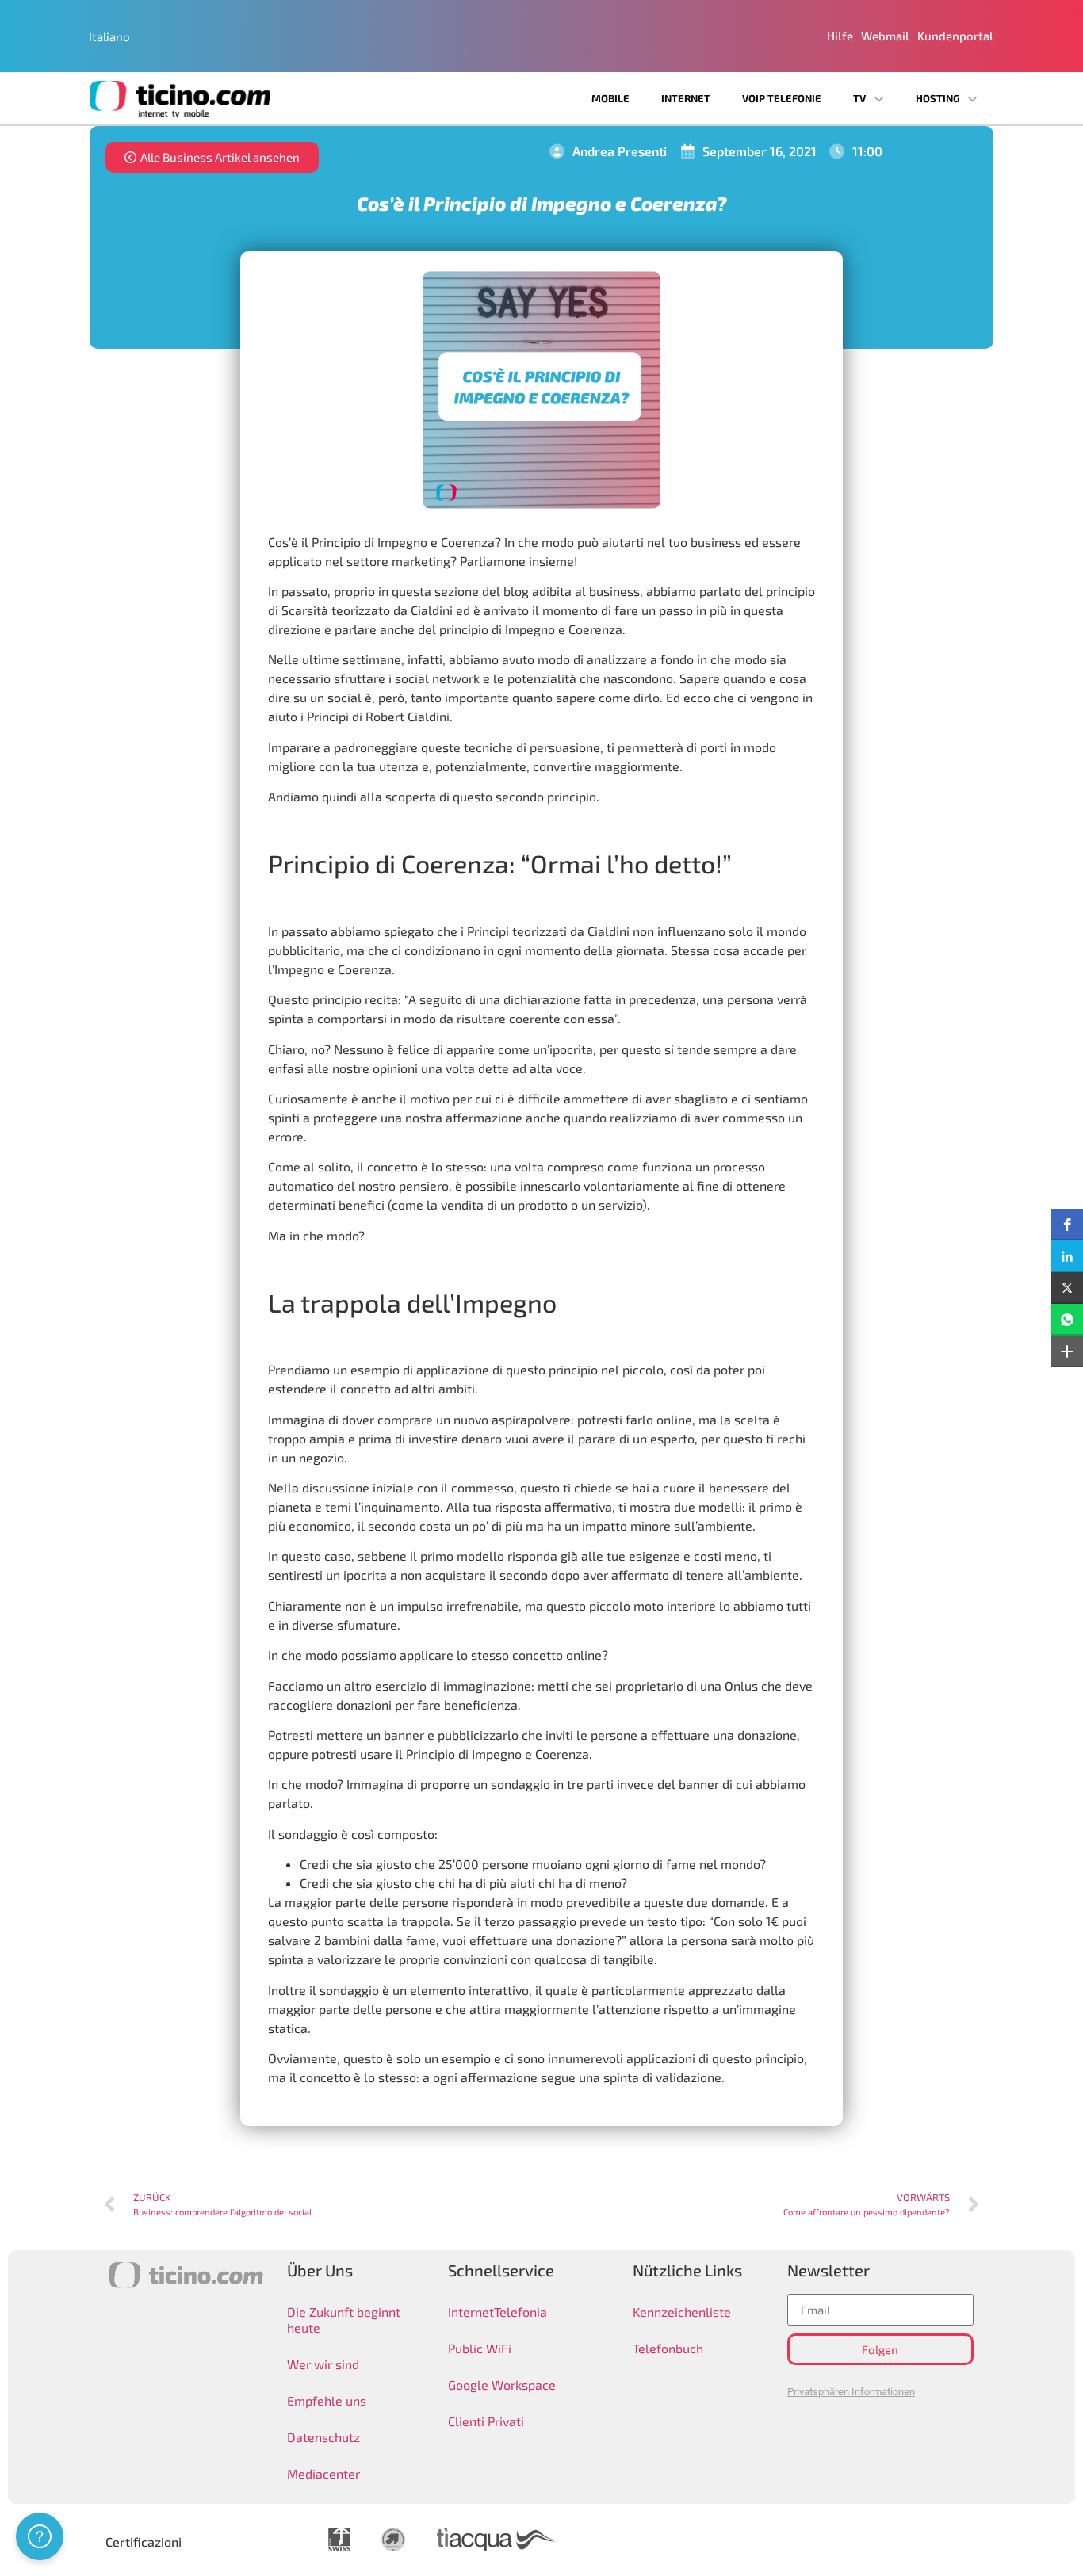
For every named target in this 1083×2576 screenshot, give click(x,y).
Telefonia (520, 2312)
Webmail (885, 36)
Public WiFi (480, 2348)
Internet (686, 98)
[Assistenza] (40, 2536)
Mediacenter (323, 2473)
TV (859, 98)
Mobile (610, 98)
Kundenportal (955, 36)
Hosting (938, 98)
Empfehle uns (327, 2400)
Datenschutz (323, 2437)
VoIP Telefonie (782, 98)
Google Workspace (502, 2385)
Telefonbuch (668, 2348)
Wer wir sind (323, 2364)
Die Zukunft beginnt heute (344, 2320)
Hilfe (840, 36)
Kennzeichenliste (682, 2312)
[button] (1067, 1225)
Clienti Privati (486, 2421)
